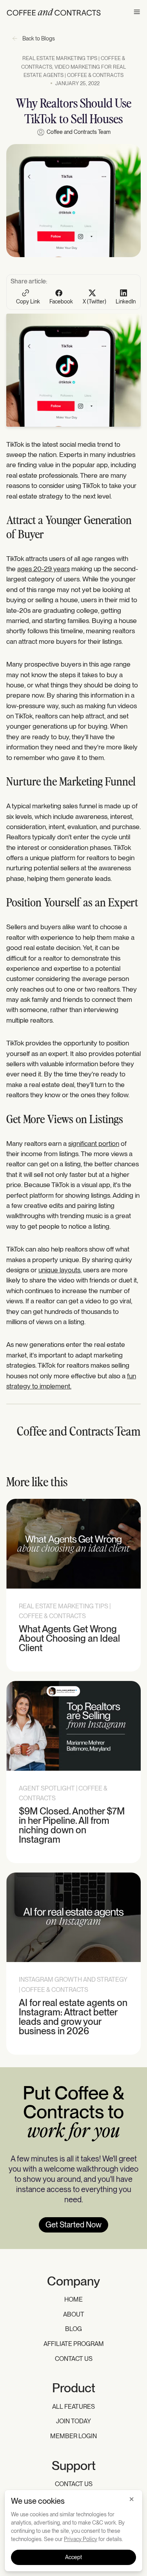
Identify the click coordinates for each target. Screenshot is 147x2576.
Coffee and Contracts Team (79, 132)
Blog (73, 2329)
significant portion (94, 1143)
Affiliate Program (74, 2344)
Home (73, 2299)
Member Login (73, 2436)
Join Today (73, 2421)
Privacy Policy (81, 2539)
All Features (73, 2407)
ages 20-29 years (44, 569)
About (74, 2314)
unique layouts (59, 1270)
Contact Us (74, 2359)
